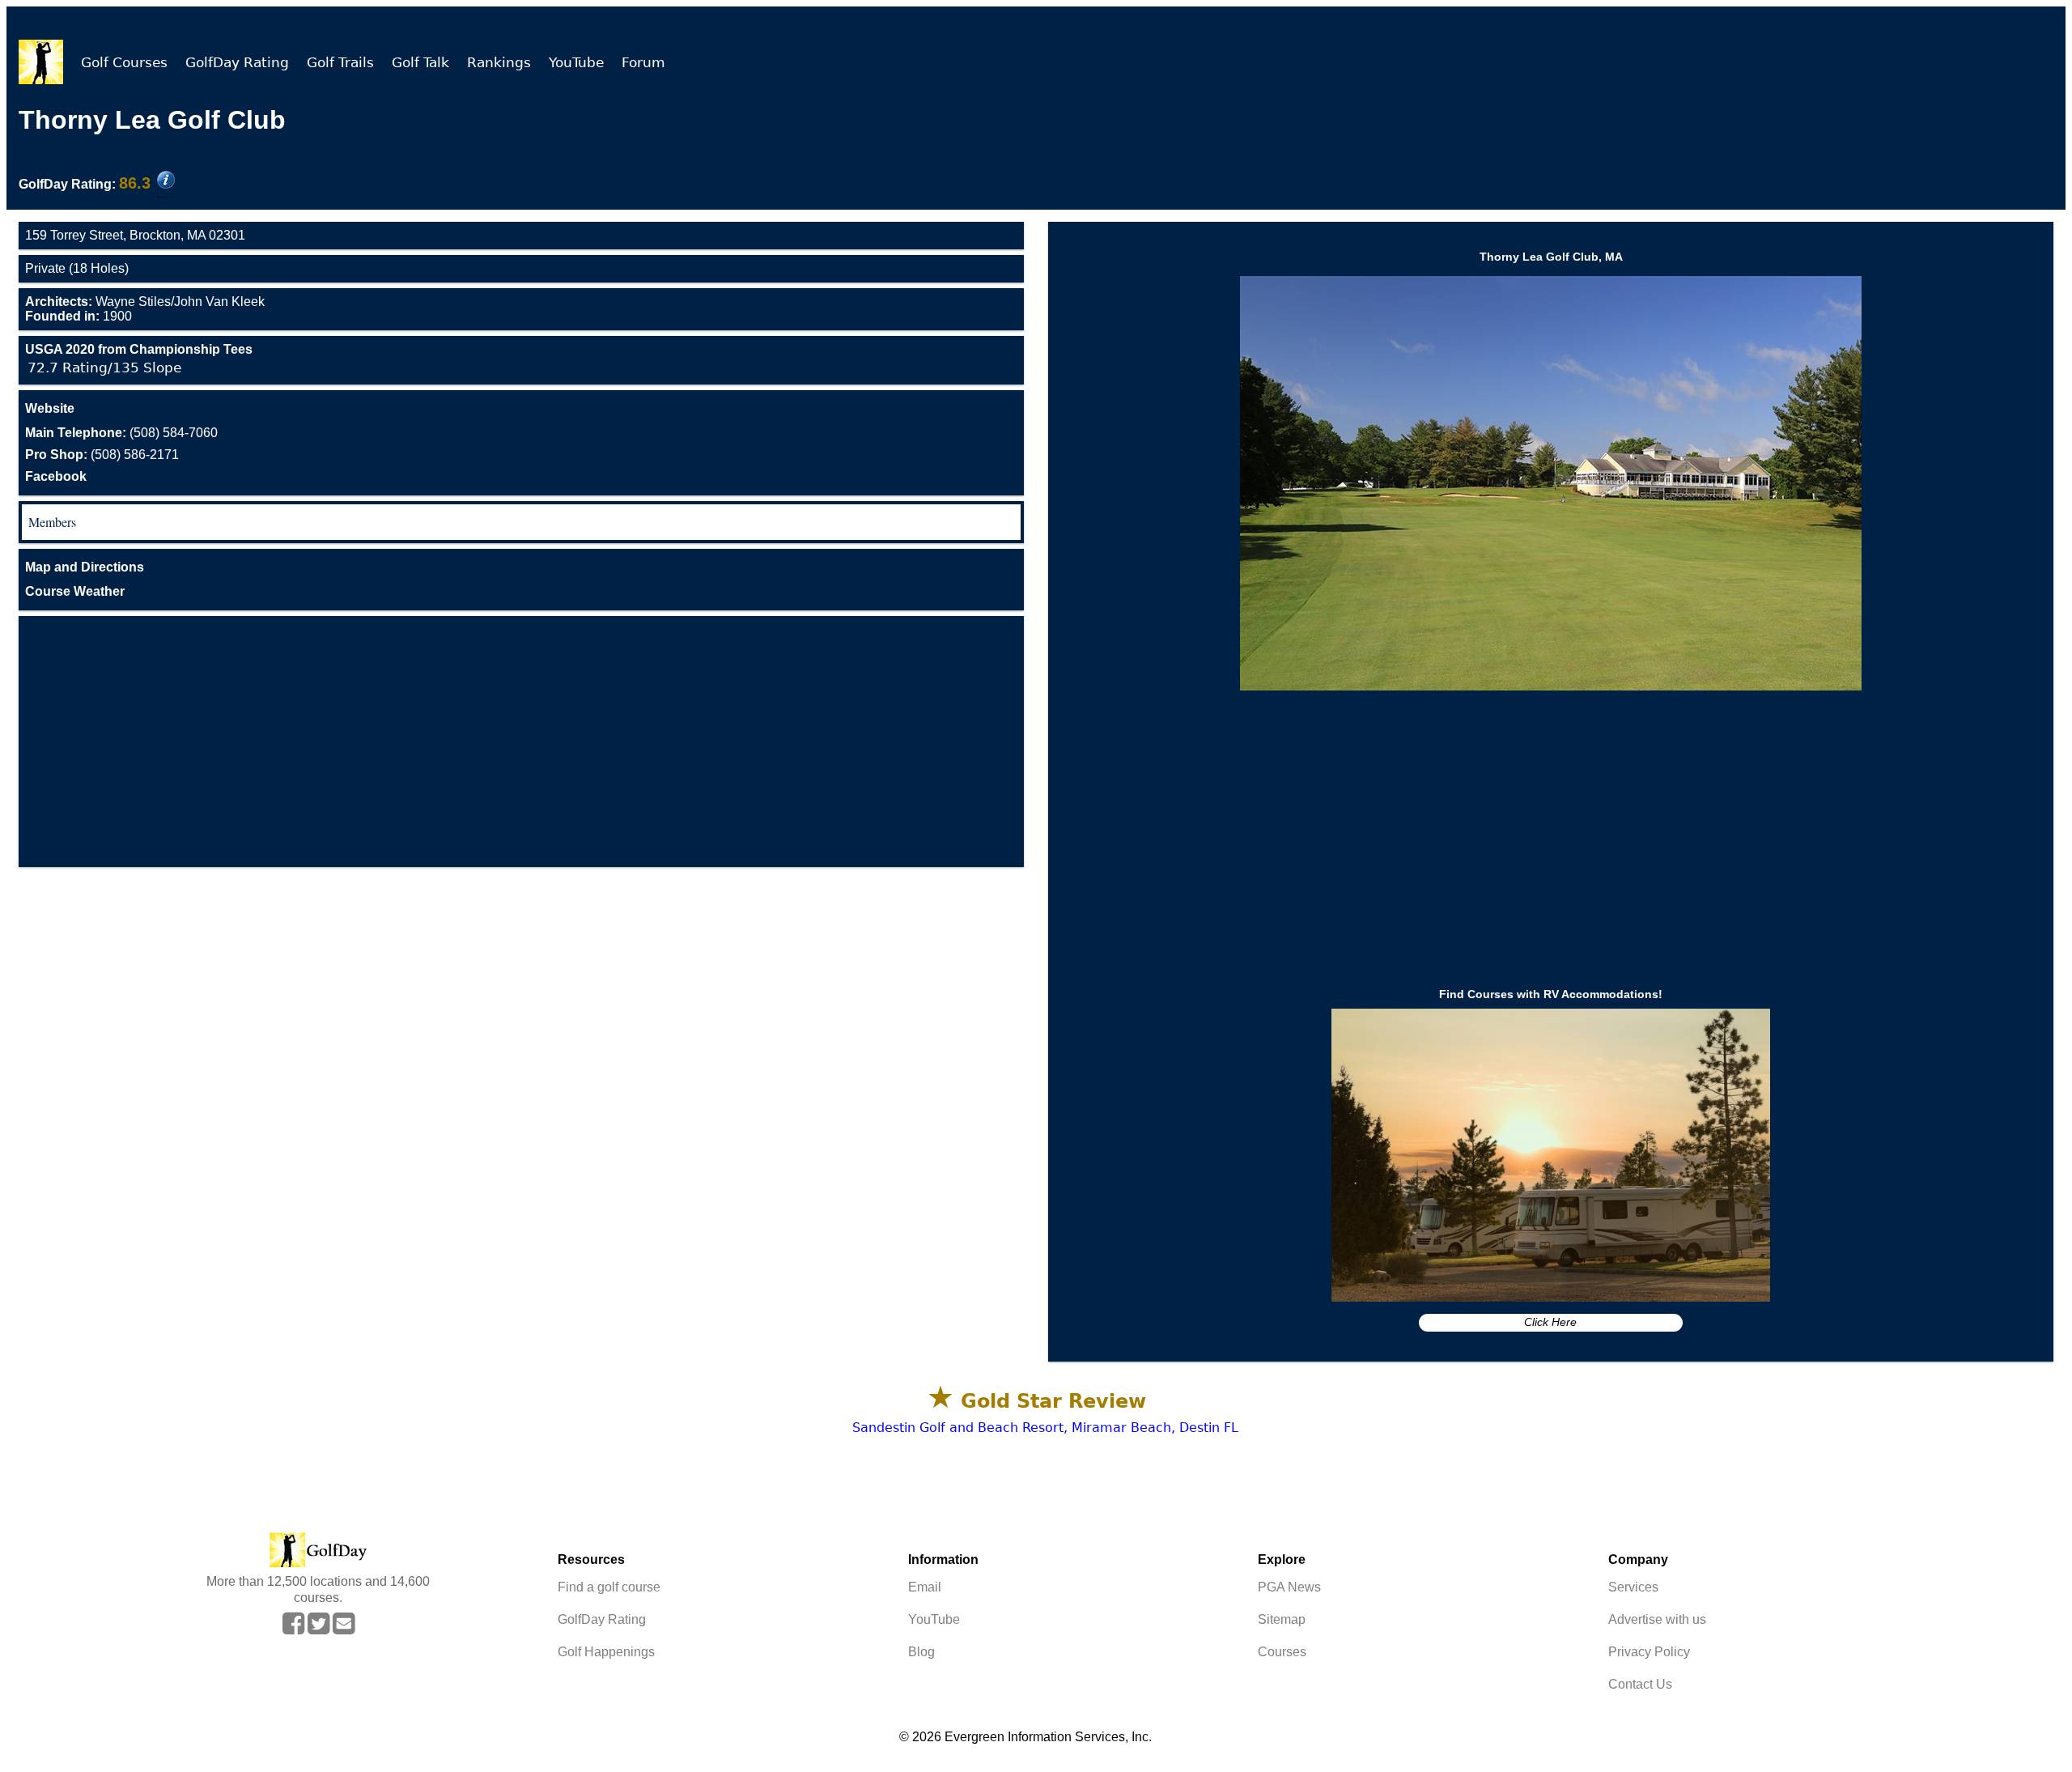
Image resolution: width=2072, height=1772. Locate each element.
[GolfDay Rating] (166, 181)
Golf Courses (124, 62)
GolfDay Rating (237, 62)
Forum (643, 62)
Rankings (499, 62)
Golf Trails (340, 62)
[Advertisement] (521, 742)
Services (1633, 1587)
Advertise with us (1657, 1619)
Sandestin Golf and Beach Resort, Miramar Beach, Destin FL (1045, 1428)
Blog (921, 1652)
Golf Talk (420, 62)
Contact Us (1640, 1684)
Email (925, 1587)
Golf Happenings (606, 1652)
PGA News (1289, 1587)
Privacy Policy (1649, 1652)
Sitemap (1282, 1619)
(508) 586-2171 (102, 455)
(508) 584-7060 (121, 433)
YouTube (576, 62)
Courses (1282, 1652)
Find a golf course (609, 1587)
